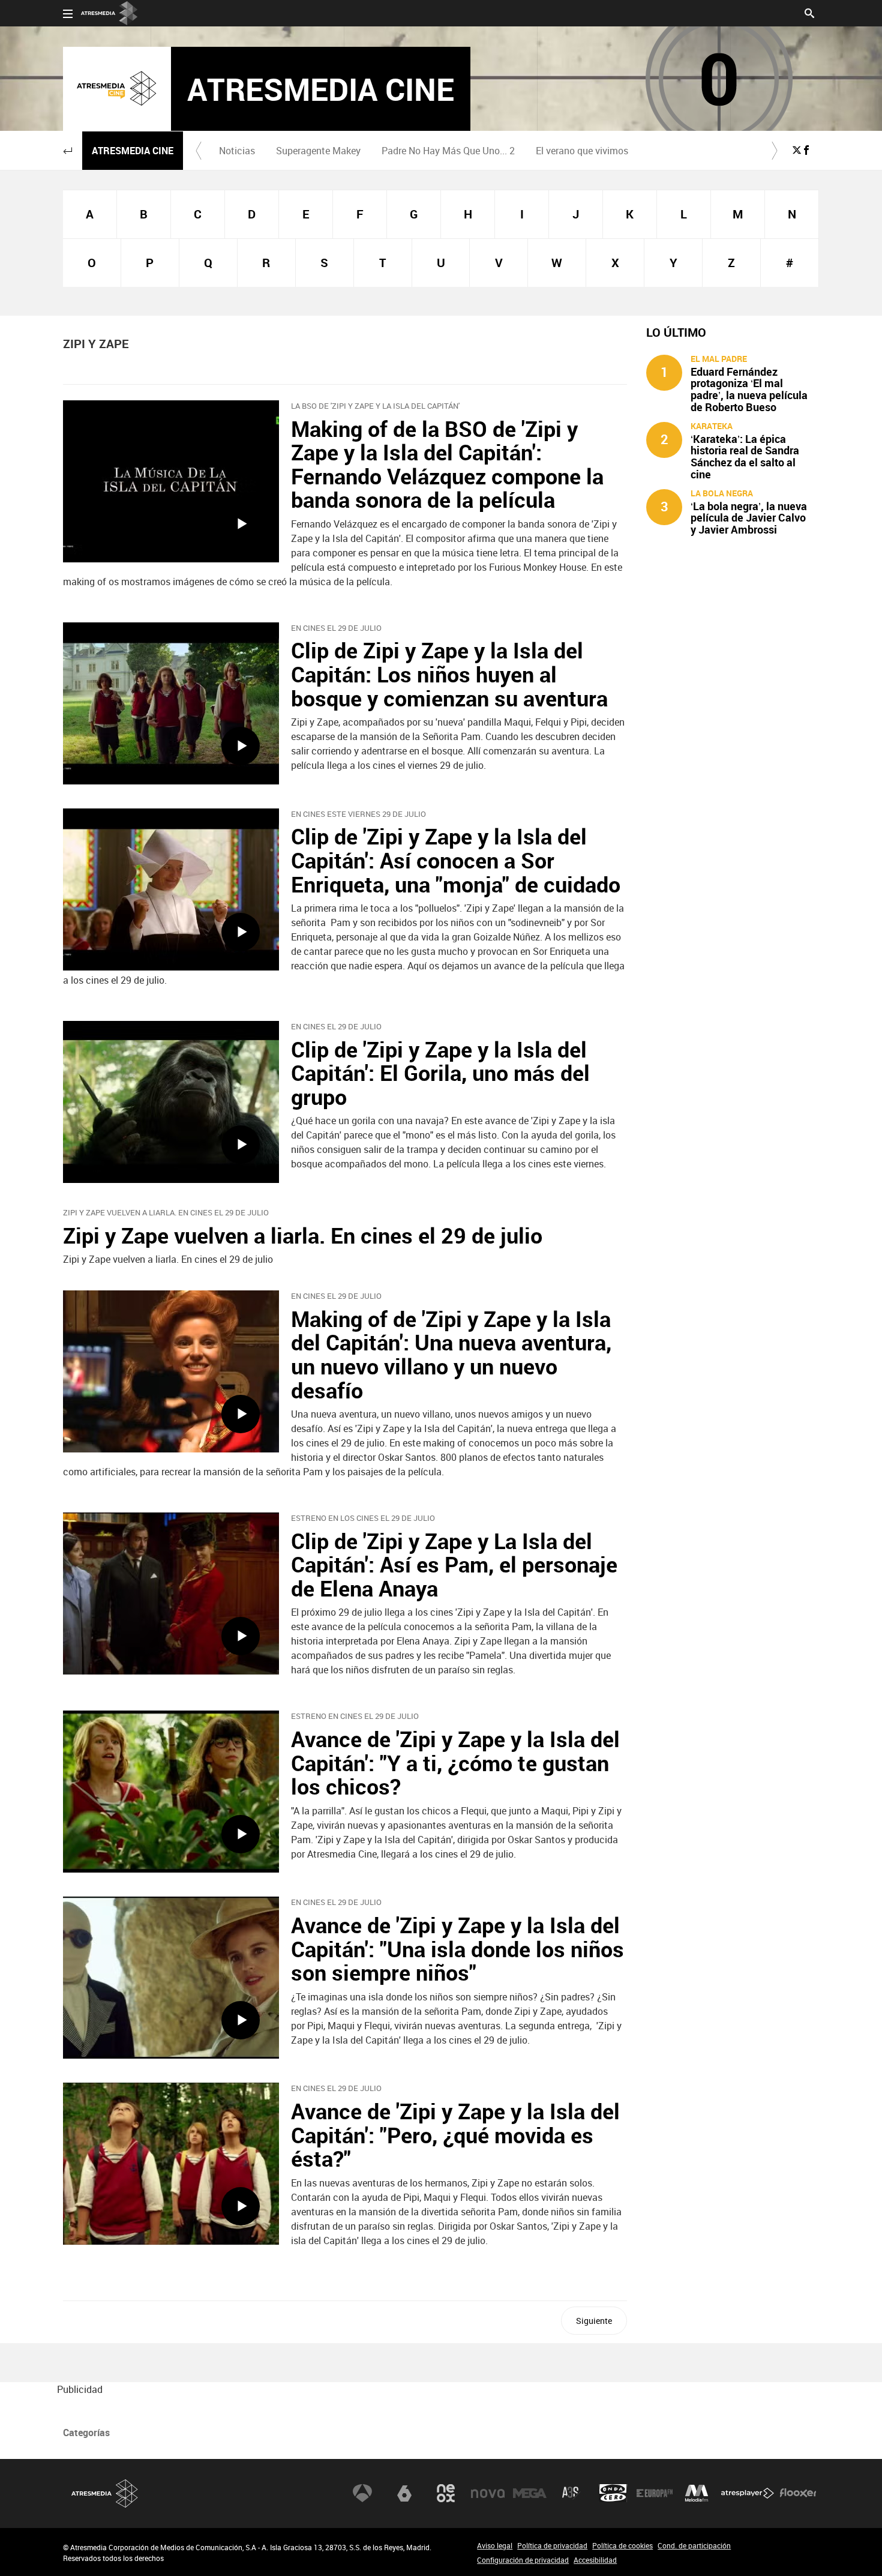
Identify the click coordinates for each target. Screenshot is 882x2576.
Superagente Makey (318, 151)
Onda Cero (613, 2493)
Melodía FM (697, 2493)
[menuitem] (237, 151)
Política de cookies (622, 2545)
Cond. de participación (694, 2545)
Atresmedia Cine (133, 151)
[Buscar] (809, 12)
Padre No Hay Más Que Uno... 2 (448, 151)
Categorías (86, 2433)
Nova (488, 2493)
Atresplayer (748, 2493)
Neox (446, 2493)
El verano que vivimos (582, 151)
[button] (68, 151)
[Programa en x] (797, 150)
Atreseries (571, 2493)
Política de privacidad (552, 2545)
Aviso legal (495, 2545)
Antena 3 (362, 2493)
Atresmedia (105, 2493)
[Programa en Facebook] (806, 150)
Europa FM (655, 2493)
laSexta (404, 2493)
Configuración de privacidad (523, 2560)
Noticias (237, 151)
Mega (530, 2493)
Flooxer (798, 2493)
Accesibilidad (595, 2560)
